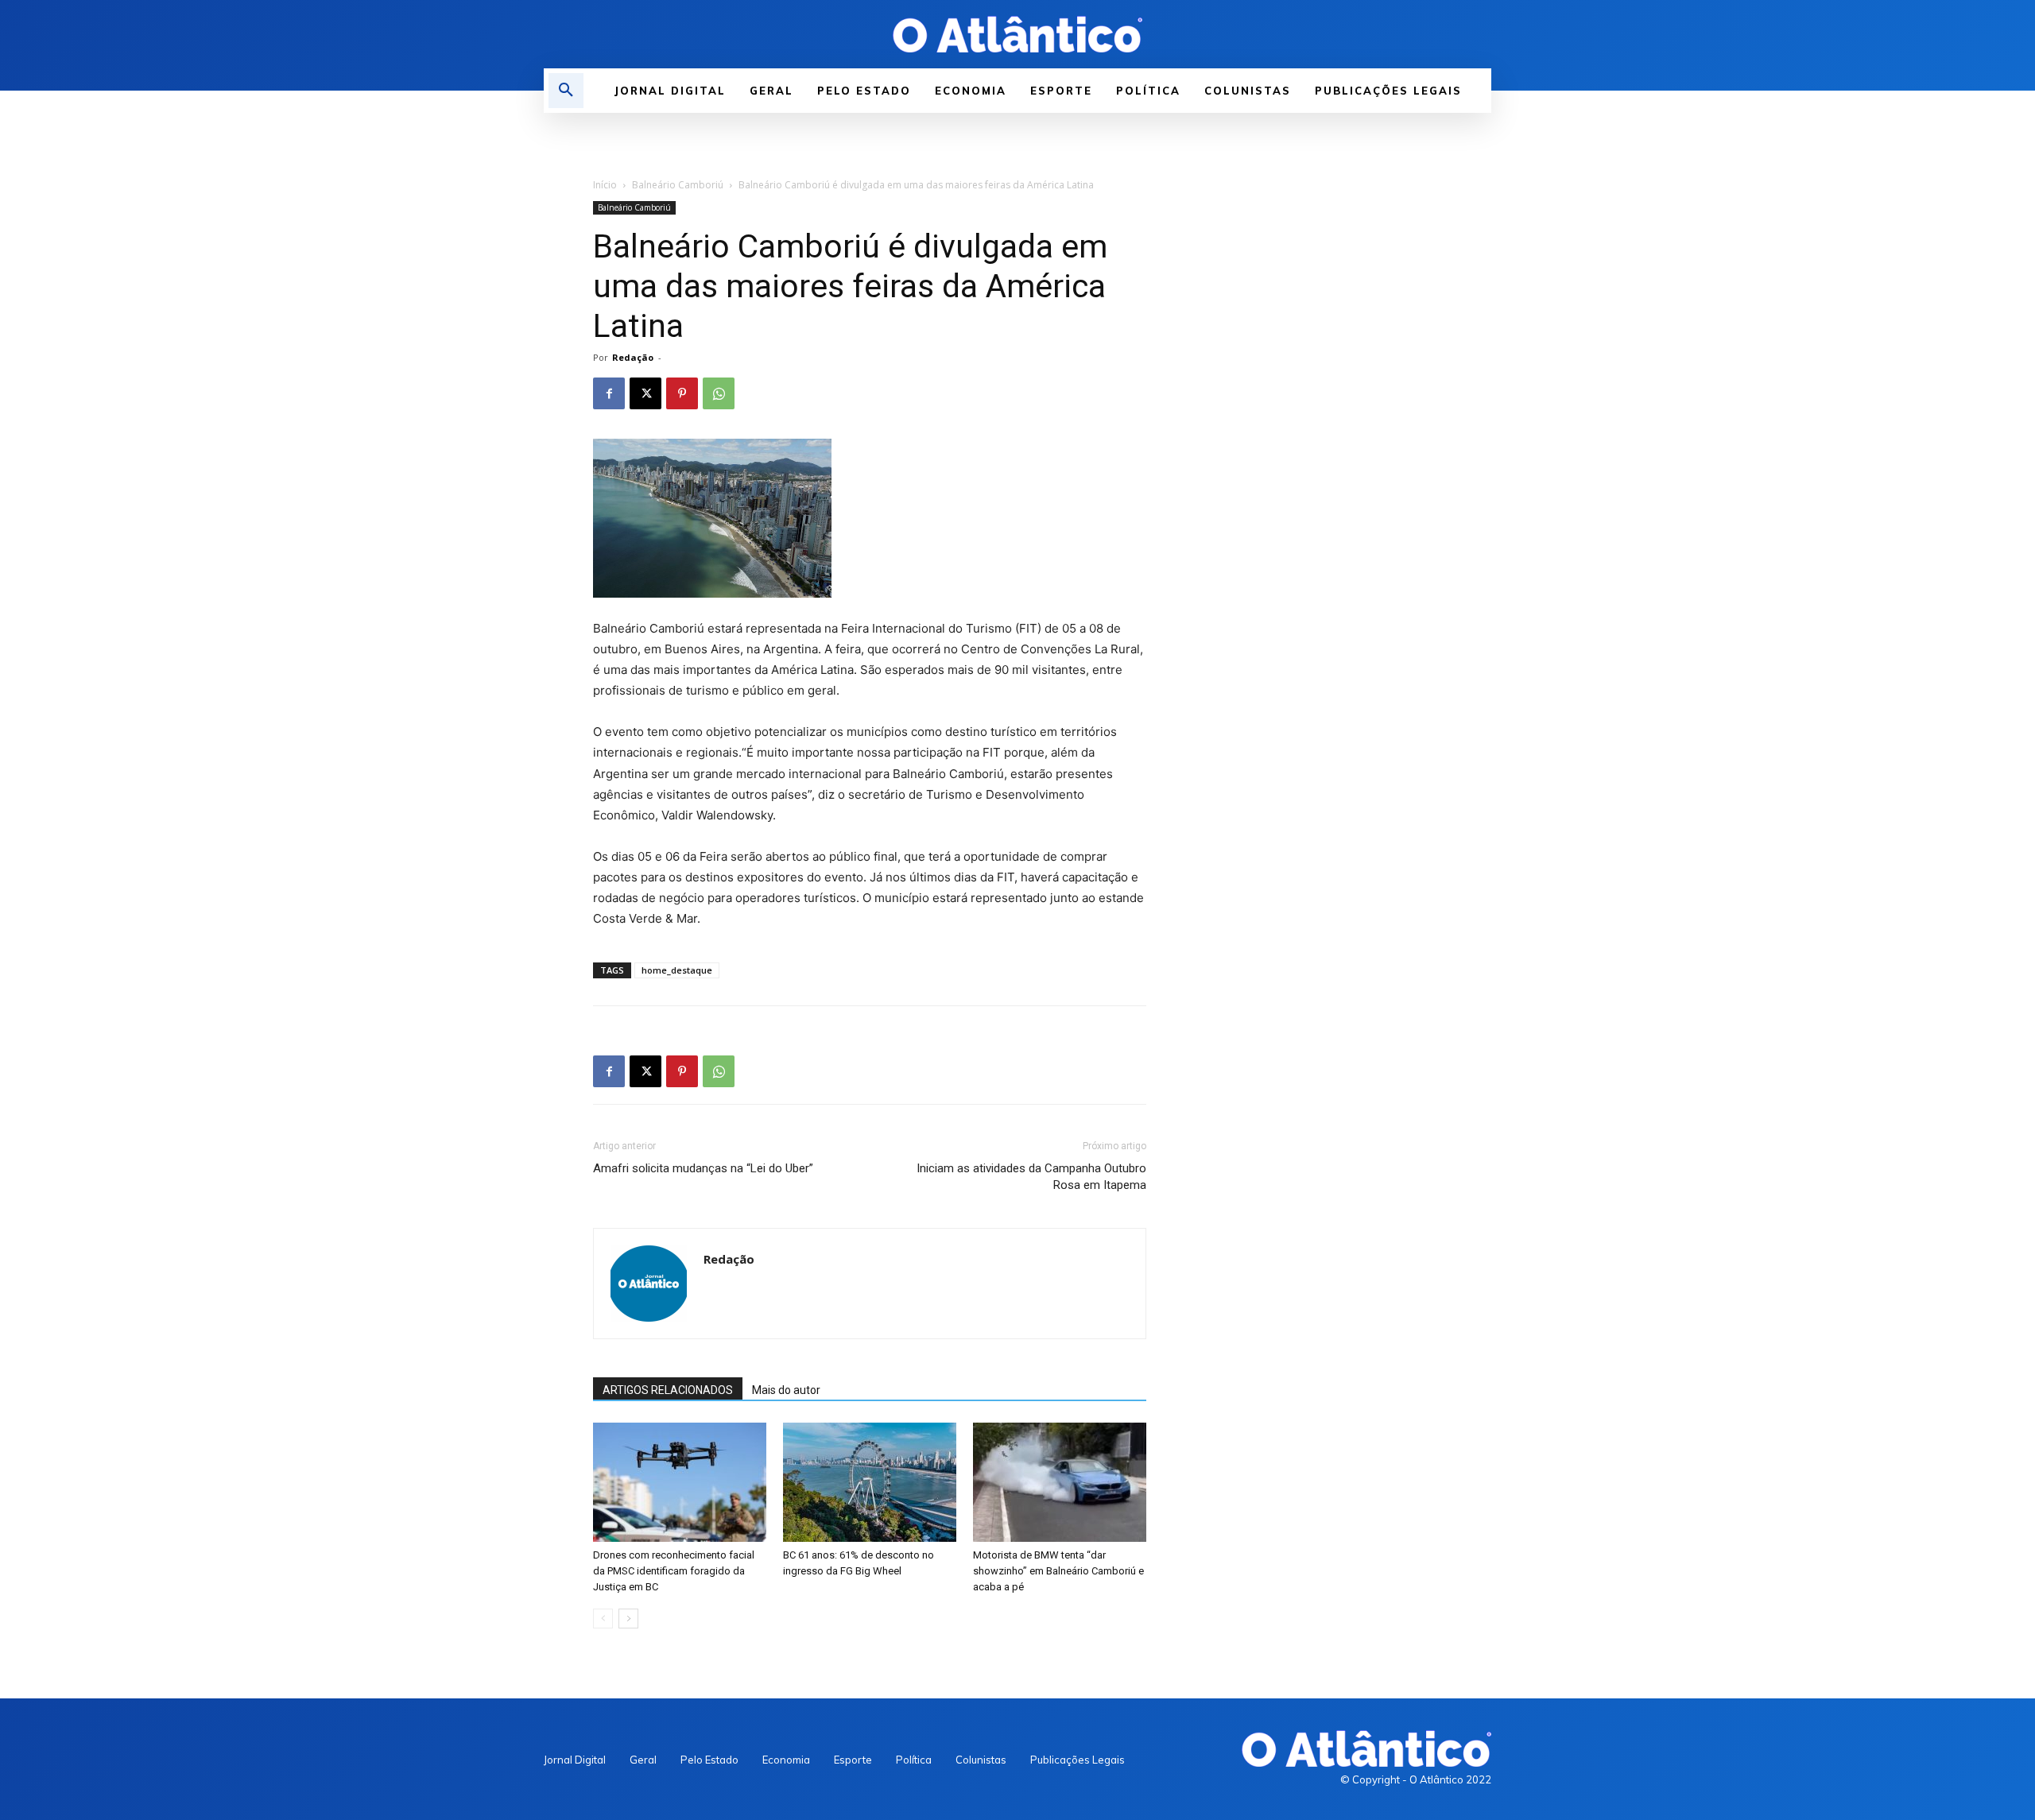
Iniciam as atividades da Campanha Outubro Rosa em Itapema (1031, 1177)
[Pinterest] (682, 393)
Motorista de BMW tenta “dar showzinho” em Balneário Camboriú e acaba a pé (1058, 1571)
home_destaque (677, 970)
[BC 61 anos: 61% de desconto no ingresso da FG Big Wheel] (870, 1482)
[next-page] (628, 1619)
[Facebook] (609, 393)
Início (605, 185)
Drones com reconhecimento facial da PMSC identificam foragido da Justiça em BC (674, 1571)
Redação (633, 357)
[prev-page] (603, 1619)
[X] (645, 393)
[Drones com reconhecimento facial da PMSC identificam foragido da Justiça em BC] (680, 1482)
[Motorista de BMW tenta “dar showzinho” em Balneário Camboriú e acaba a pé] (1060, 1482)
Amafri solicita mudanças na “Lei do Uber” (703, 1168)
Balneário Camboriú (678, 185)
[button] (566, 91)
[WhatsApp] (719, 393)
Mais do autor (786, 1390)
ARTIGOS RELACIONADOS (668, 1390)
